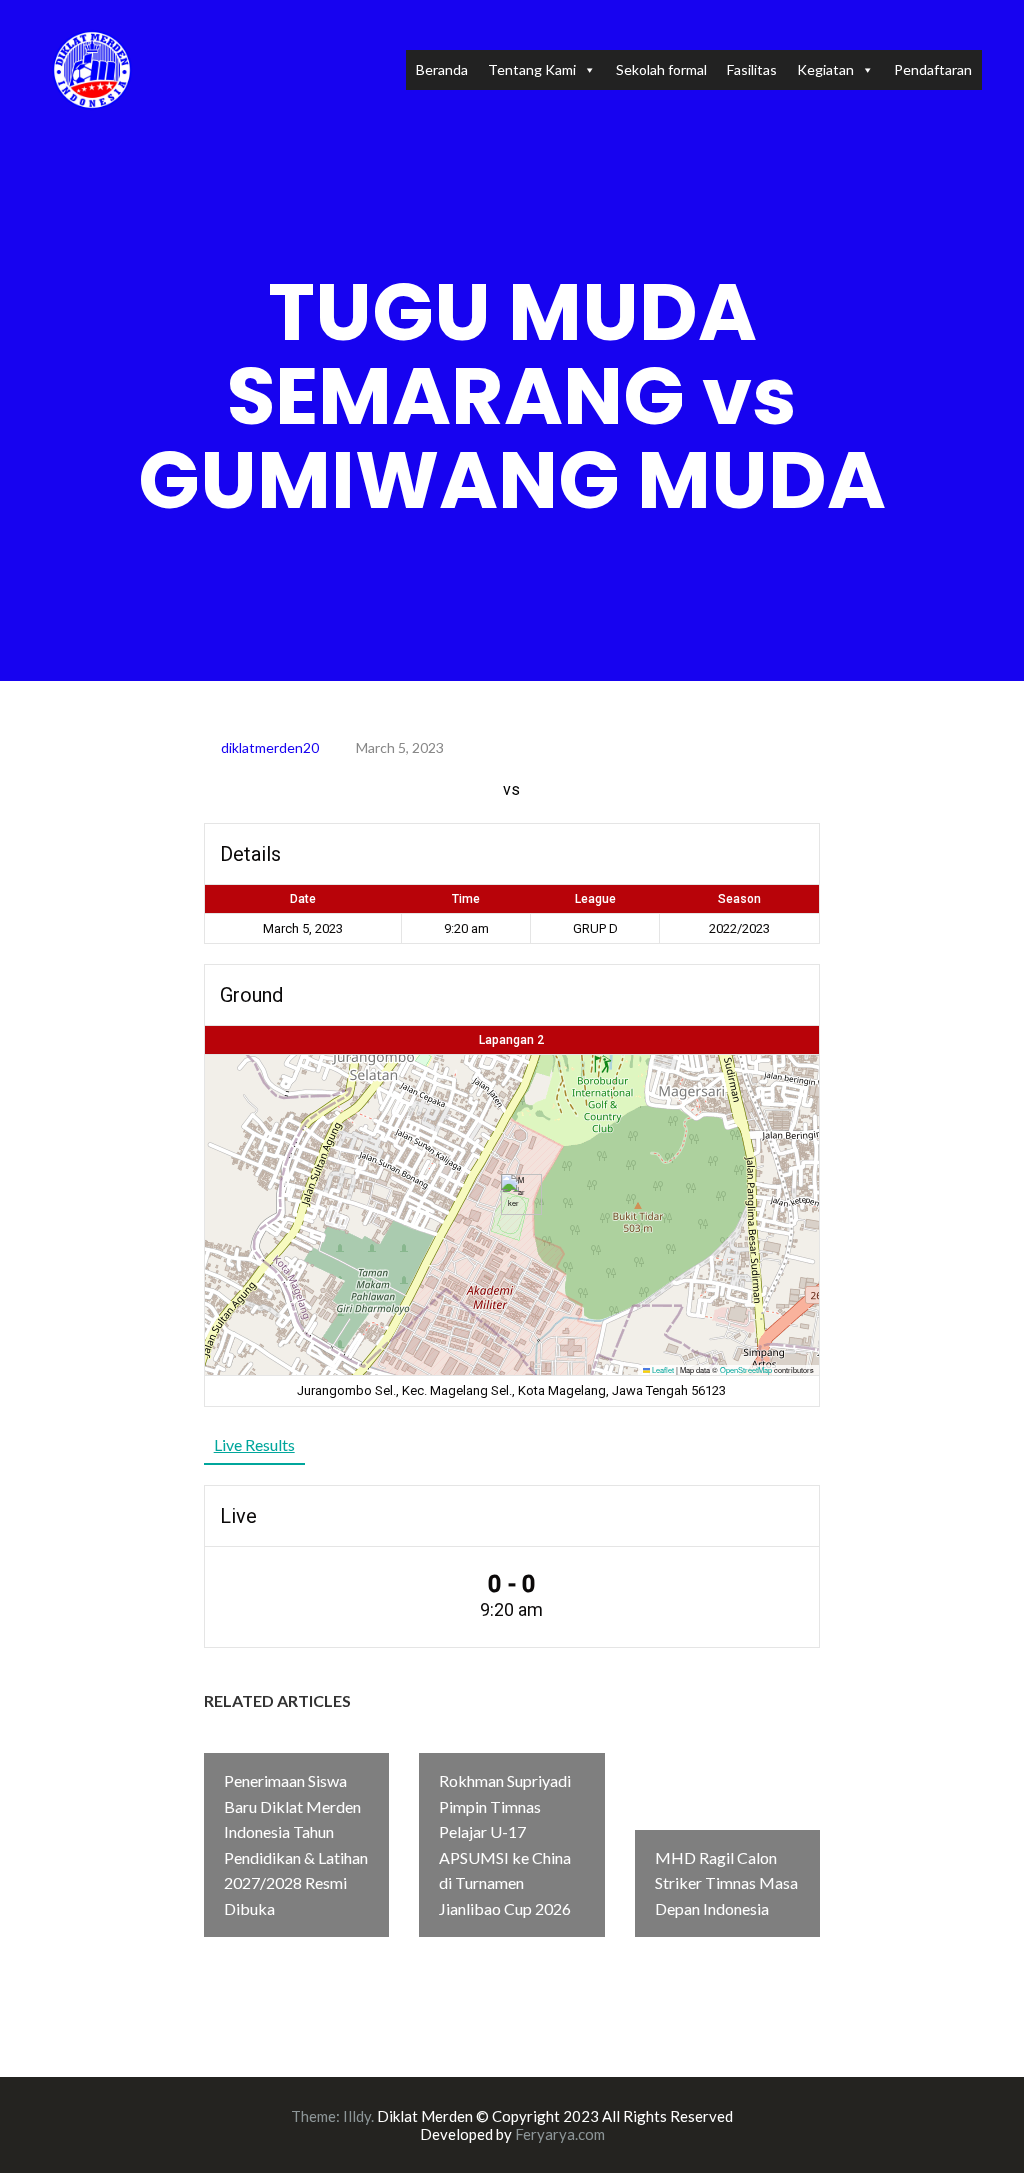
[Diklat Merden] (92, 67)
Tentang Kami (532, 69)
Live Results (254, 1444)
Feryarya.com (560, 2134)
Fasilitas (752, 69)
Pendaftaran (933, 69)
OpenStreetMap (746, 1369)
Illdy (357, 2116)
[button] (513, 1194)
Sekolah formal (661, 69)
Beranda (442, 69)
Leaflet (662, 1369)
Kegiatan (825, 69)
